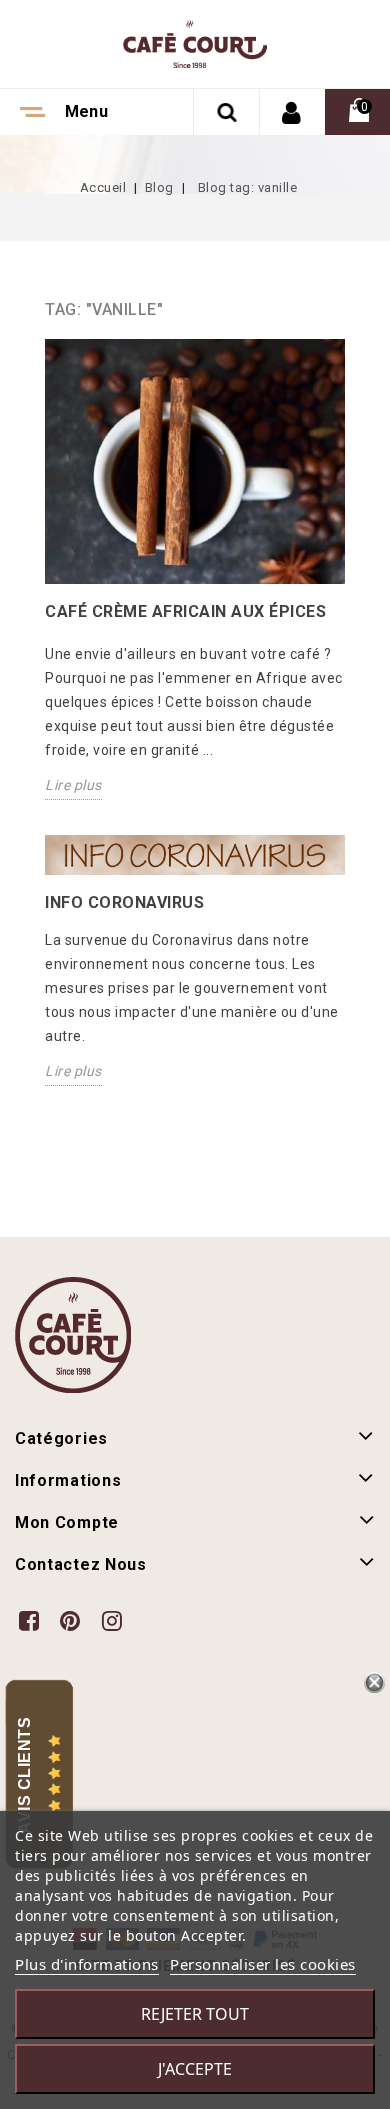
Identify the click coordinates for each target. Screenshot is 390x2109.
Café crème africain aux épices (185, 611)
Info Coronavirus (124, 902)
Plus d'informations (87, 1964)
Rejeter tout (195, 2014)
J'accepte (195, 2069)
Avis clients (24, 1775)
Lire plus (73, 785)
